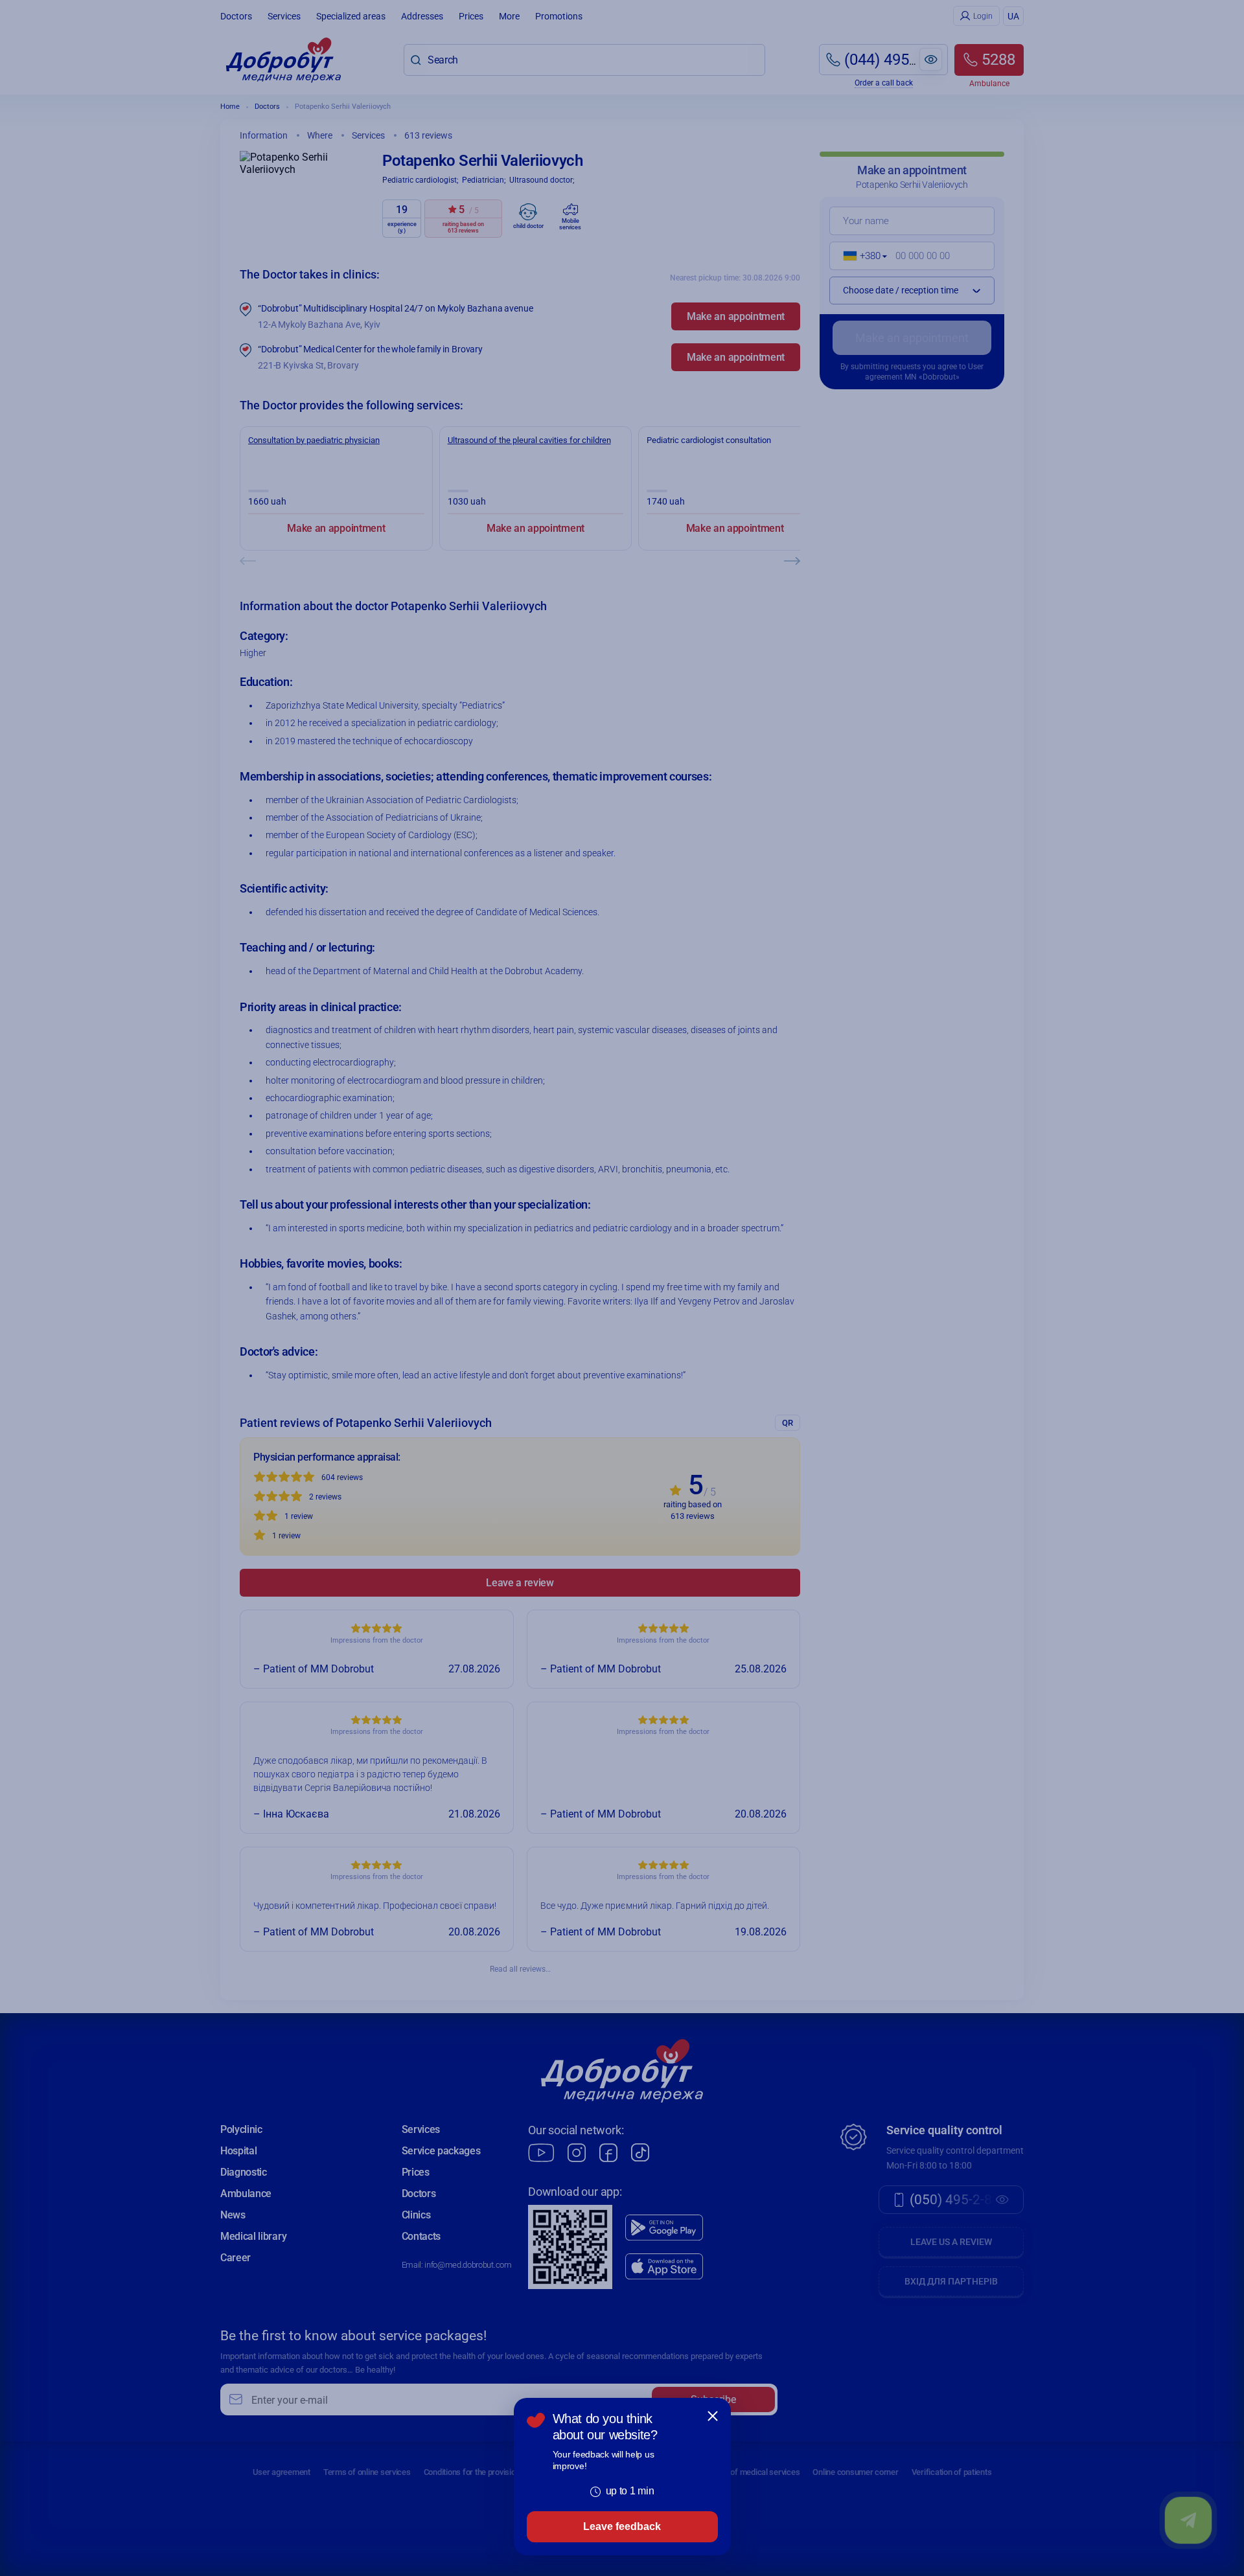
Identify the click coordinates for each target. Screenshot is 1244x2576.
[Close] (713, 2416)
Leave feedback (622, 2526)
